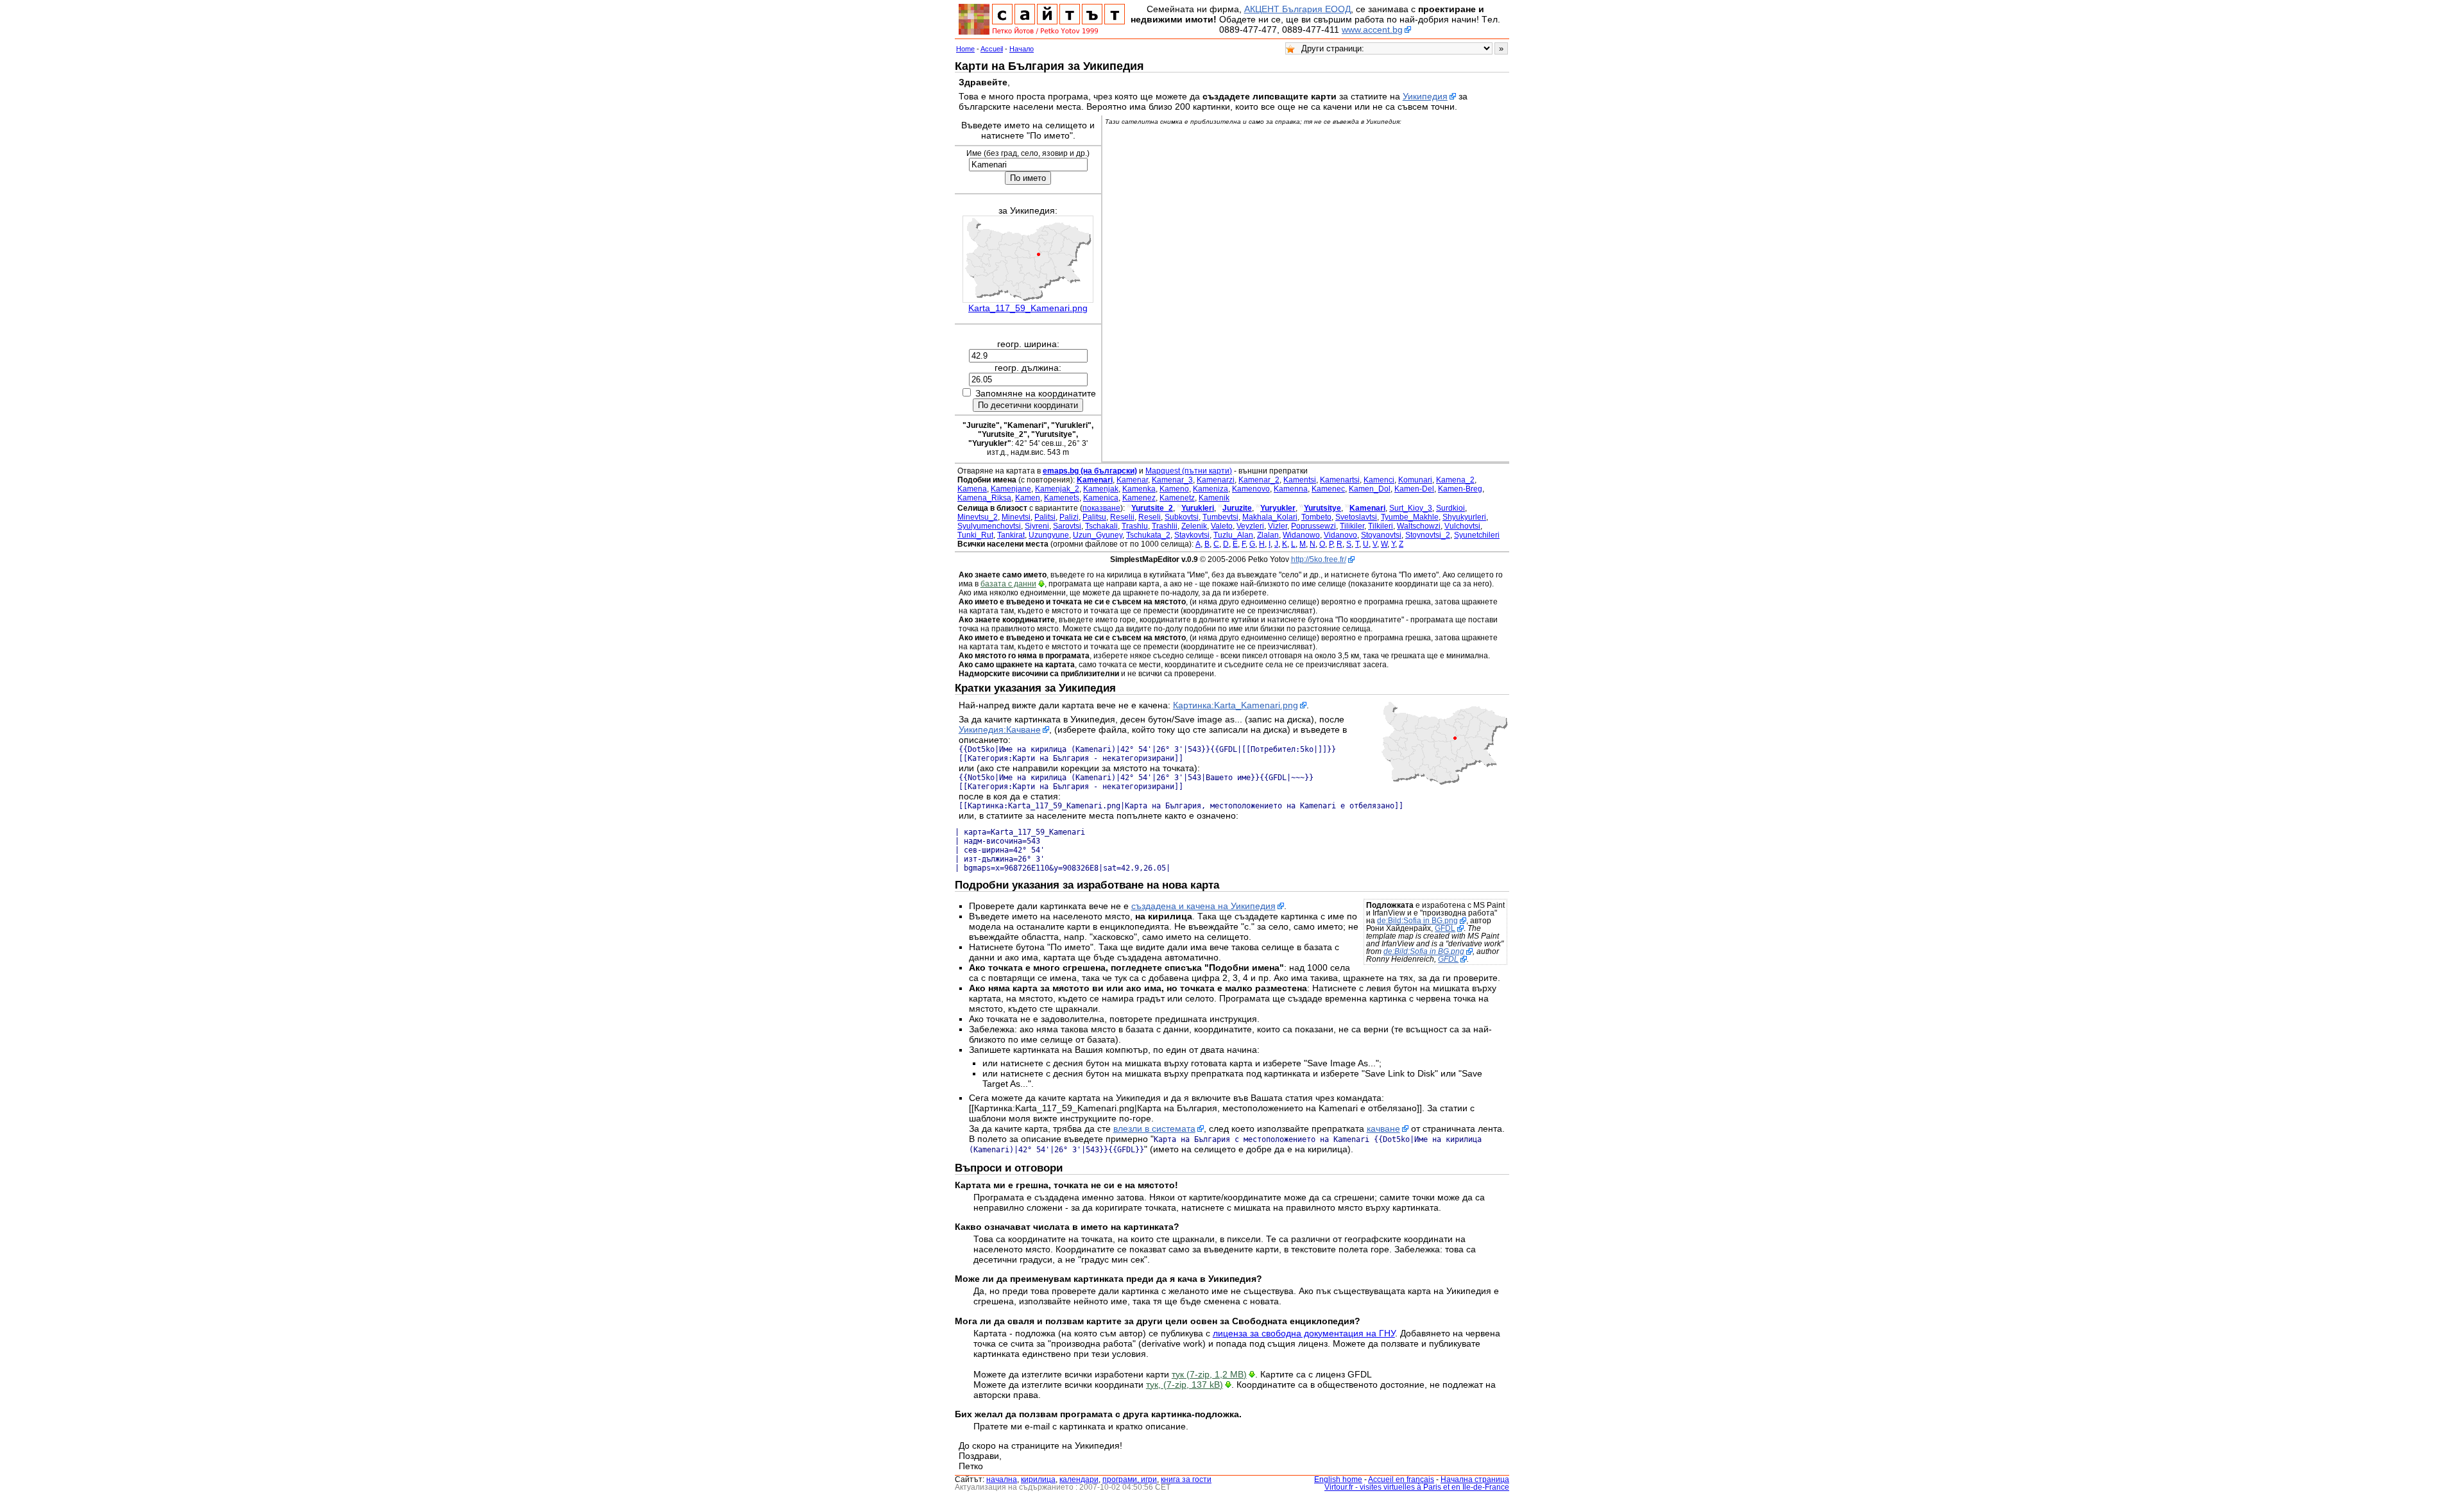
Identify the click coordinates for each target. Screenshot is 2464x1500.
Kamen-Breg (1460, 489)
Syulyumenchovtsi (989, 526)
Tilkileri (1381, 526)
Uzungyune (1049, 535)
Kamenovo (1251, 489)
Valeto (1222, 526)
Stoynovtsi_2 (1428, 535)
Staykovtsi (1192, 535)
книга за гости (1186, 1479)
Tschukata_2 (1148, 535)
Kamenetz (1177, 498)
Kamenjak (1101, 489)
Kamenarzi (1216, 480)
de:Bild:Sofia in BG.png (1417, 921)
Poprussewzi (1313, 526)
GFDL (1445, 928)
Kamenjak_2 (1057, 489)
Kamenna (1291, 489)
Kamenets (1062, 498)
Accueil (992, 49)
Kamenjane (1011, 489)
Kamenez (1139, 498)
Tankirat (1011, 535)
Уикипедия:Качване (1000, 729)
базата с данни (1008, 584)
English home (1338, 1479)
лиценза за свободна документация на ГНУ (1304, 1333)
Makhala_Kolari (1270, 517)
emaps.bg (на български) (1090, 471)
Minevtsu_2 (978, 517)
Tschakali (1101, 526)
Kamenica (1101, 498)
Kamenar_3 (1172, 480)
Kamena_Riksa (984, 498)
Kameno (1174, 489)
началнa (1002, 1479)
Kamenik (1214, 498)
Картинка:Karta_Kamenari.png (1236, 705)
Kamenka (1139, 489)
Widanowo (1301, 535)
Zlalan (1268, 535)
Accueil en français (1401, 1479)
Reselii (1122, 517)
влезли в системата (1154, 1129)
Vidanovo (1340, 535)
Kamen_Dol (1370, 489)
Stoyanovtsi (1381, 535)
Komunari (1415, 480)
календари (1079, 1479)
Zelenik (1194, 526)
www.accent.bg (1372, 30)
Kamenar (1132, 480)
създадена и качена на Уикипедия (1203, 906)
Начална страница (1475, 1479)
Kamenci (1379, 480)
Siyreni (1037, 526)
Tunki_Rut (975, 535)
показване (1101, 508)
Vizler (1278, 526)
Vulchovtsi (1462, 526)
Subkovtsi (1182, 517)
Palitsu (1094, 517)
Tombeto (1316, 517)
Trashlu (1135, 526)
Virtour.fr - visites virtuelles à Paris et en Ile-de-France (1417, 1487)
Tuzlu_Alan (1233, 535)
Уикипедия (1425, 96)
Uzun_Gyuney (1098, 535)
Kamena (972, 489)
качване (1383, 1129)
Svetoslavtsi (1356, 517)
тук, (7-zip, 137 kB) (1185, 1385)
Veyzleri (1250, 526)
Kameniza (1211, 489)
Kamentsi (1300, 480)
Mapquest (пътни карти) (1189, 471)
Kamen (1028, 498)
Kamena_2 (1455, 480)
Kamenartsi (1340, 480)
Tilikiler (1352, 526)
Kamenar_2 (1259, 480)
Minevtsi (1016, 517)
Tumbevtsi (1220, 517)
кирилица (1038, 1479)
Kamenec (1328, 489)
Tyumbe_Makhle (1410, 517)
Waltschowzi (1419, 526)
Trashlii (1165, 526)
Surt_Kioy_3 (1411, 508)
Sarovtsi (1067, 526)
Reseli (1150, 517)
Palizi (1069, 517)
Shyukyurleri (1464, 517)
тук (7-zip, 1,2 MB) (1209, 1374)
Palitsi (1045, 517)
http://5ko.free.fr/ (1319, 559)
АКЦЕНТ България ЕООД (1297, 9)
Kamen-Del (1414, 489)
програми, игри (1130, 1479)
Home (965, 49)
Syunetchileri (1477, 535)
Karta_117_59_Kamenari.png (1028, 308)
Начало (1022, 49)
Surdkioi (1450, 508)
